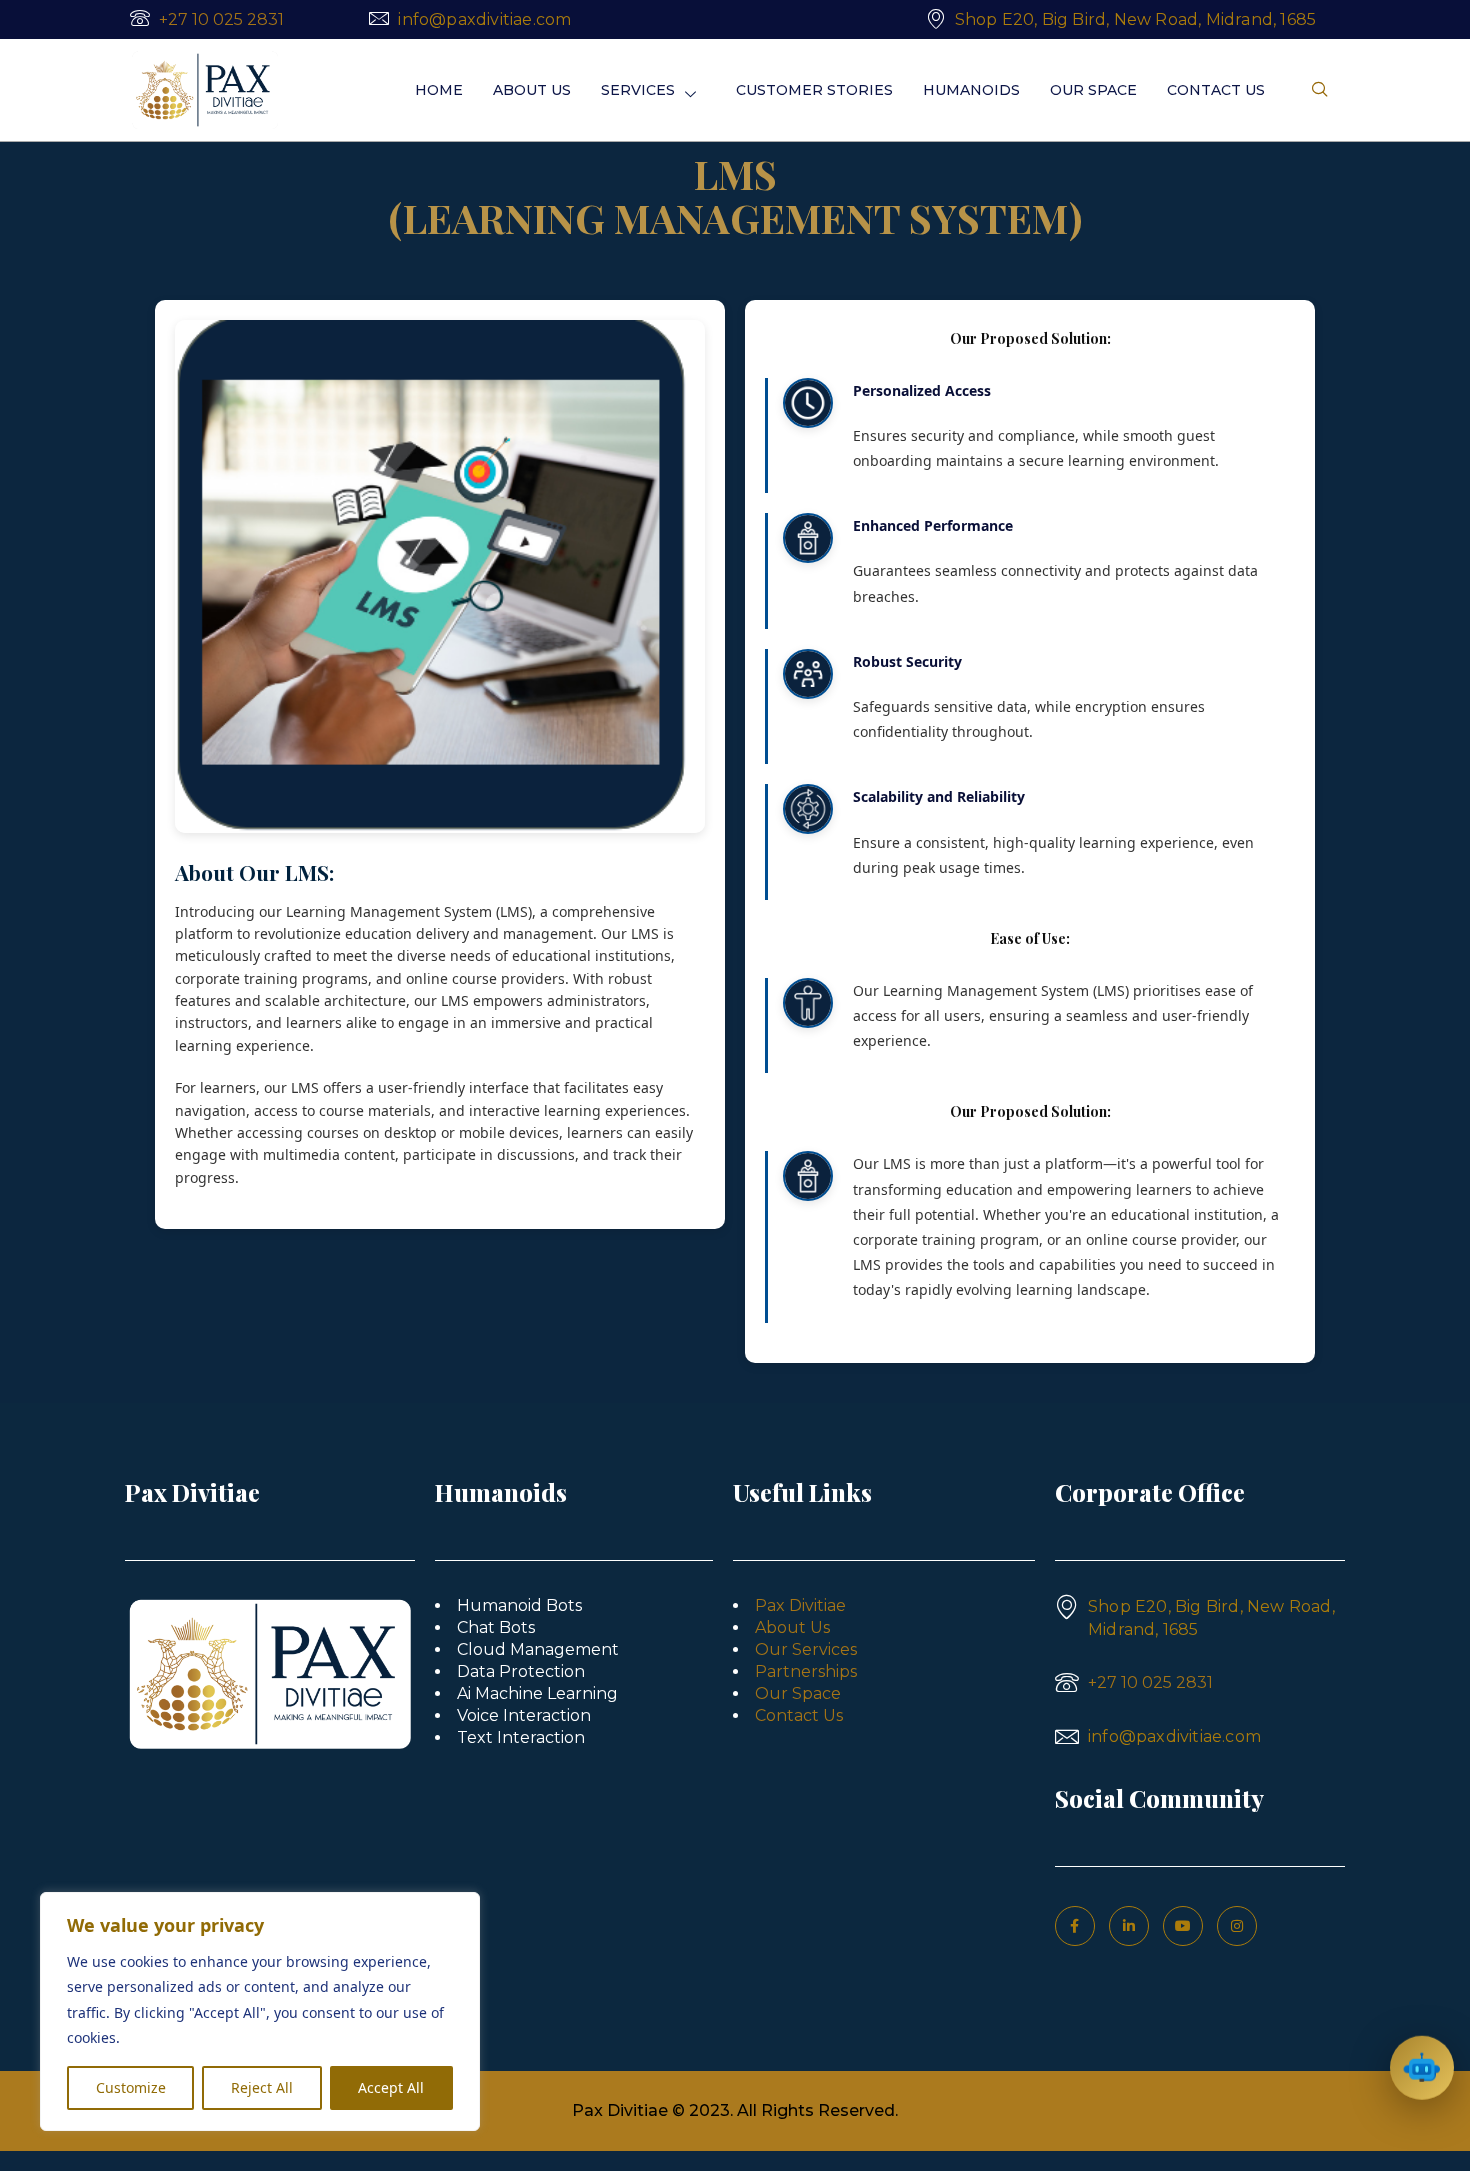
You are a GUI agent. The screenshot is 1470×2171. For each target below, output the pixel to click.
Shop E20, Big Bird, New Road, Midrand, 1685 (1136, 19)
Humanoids (971, 90)
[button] (1320, 90)
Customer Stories (814, 90)
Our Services (806, 1649)
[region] (260, 2011)
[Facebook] (1075, 1926)
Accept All (391, 2087)
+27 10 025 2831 (221, 19)
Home (439, 90)
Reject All (262, 2087)
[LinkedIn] (1129, 1926)
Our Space (1093, 90)
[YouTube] (1183, 1926)
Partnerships (806, 1671)
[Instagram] (1237, 1926)
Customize (131, 2087)
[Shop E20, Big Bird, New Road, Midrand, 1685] (936, 18)
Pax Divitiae (800, 1605)
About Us (532, 90)
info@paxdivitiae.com (484, 19)
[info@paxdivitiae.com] (379, 18)
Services (638, 90)
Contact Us (1216, 90)
